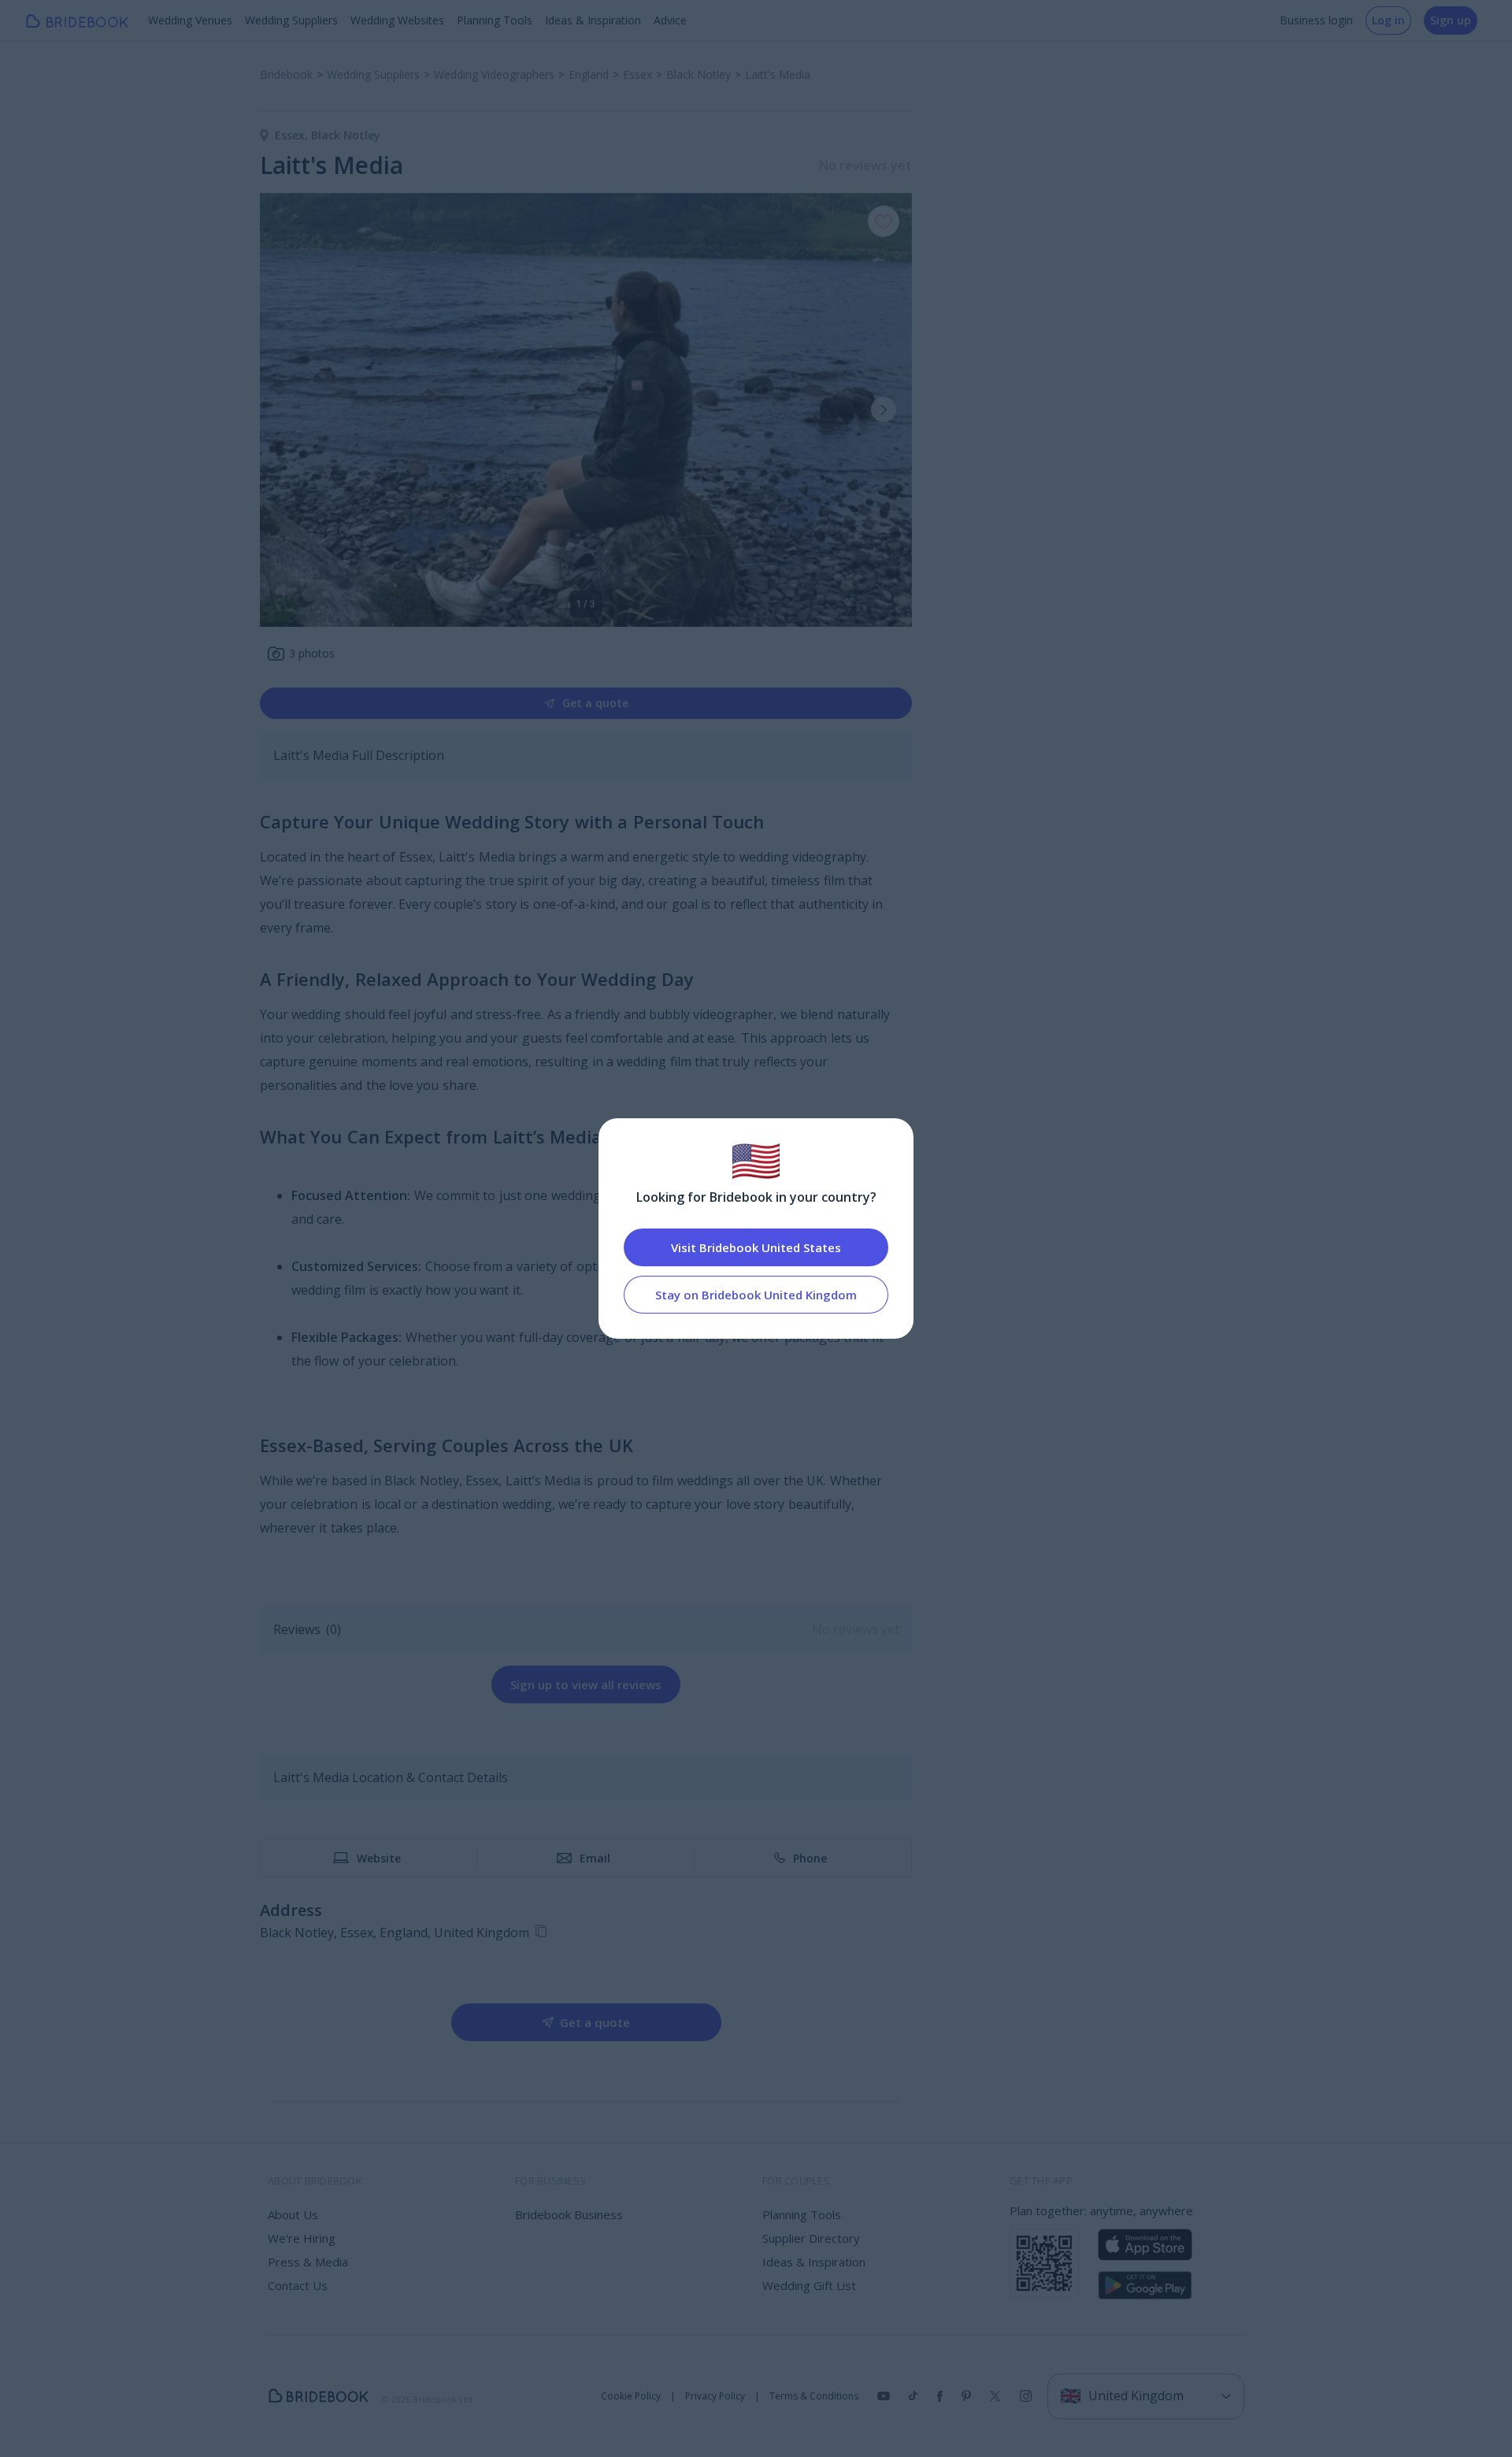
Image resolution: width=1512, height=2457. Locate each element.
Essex (293, 135)
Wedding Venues (190, 20)
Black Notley (346, 135)
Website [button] (379, 1858)
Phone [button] (810, 1858)
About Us (293, 2214)
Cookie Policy (631, 2396)
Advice (670, 20)
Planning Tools (495, 20)
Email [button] (595, 1858)
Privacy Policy (715, 2396)
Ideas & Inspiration (593, 20)
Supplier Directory (811, 2238)
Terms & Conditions (814, 2396)
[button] (884, 409)
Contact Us (298, 2285)
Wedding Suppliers (291, 20)
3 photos (312, 653)
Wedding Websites (397, 20)
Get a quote (595, 703)
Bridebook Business (569, 2214)
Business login (1316, 20)
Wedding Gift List (809, 2285)
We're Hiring (302, 2238)
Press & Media (308, 2262)
